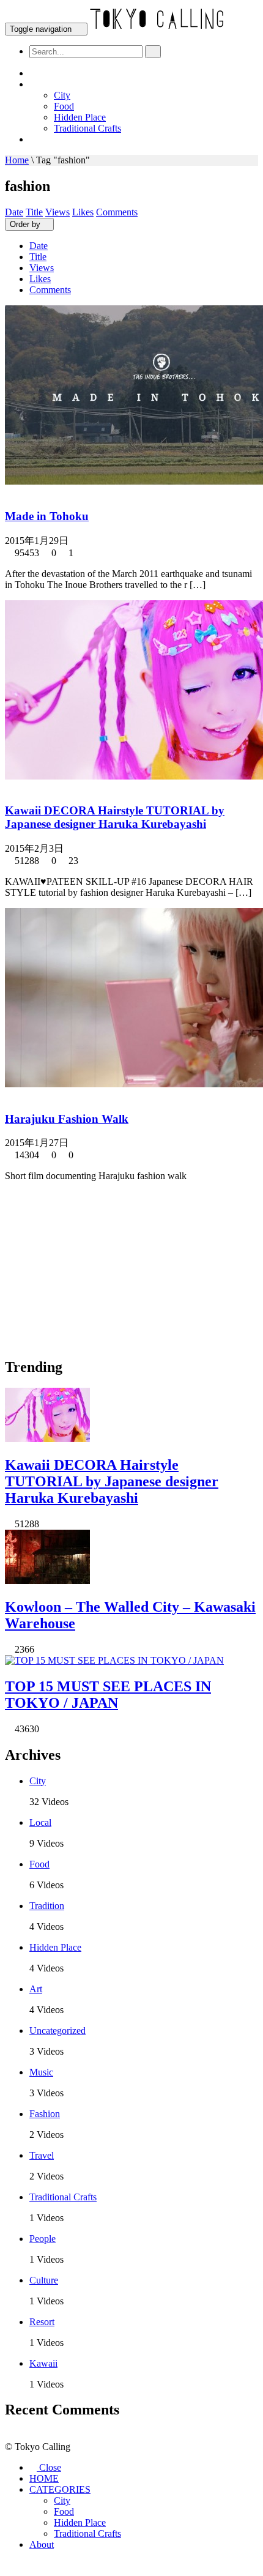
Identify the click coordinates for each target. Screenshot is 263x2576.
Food (64, 106)
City (62, 95)
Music (41, 2072)
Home (17, 160)
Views (57, 212)
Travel (42, 2155)
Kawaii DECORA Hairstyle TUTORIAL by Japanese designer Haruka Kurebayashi (115, 817)
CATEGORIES (67, 85)
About (52, 140)
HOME (53, 74)
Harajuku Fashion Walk (67, 1119)
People (43, 2239)
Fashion (45, 2114)
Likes (83, 212)
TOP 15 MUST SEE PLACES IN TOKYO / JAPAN (108, 1695)
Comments (117, 212)
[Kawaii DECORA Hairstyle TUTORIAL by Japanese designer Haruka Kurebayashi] (51, 1439)
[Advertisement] (97, 1268)
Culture (44, 2280)
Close (49, 2467)
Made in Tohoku (47, 516)
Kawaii (43, 2363)
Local (40, 1822)
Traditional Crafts (87, 128)
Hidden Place (80, 117)
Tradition (47, 1906)
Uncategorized (57, 2031)
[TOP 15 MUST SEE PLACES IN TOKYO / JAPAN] (118, 1660)
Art (36, 1989)
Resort (42, 2322)
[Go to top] (9, 2565)
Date (14, 212)
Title (34, 212)
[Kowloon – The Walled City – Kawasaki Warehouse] (51, 1581)
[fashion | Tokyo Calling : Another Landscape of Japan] (158, 28)
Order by (25, 224)
